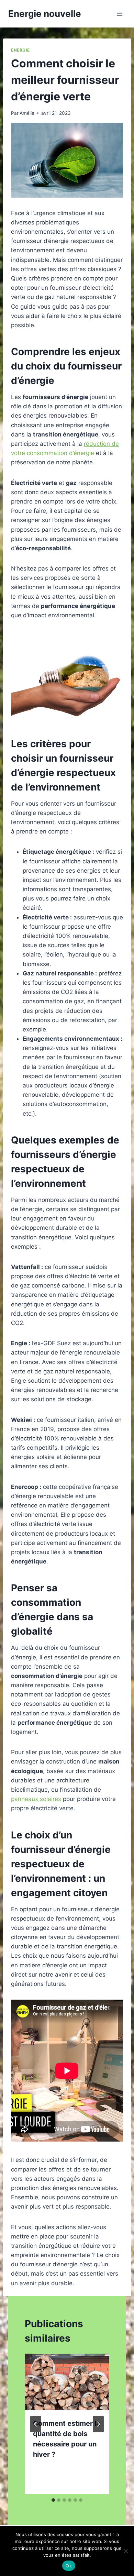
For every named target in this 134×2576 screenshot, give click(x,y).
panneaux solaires (36, 1799)
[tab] (53, 2500)
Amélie (27, 113)
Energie (20, 50)
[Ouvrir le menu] (119, 14)
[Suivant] (98, 2424)
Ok (69, 2566)
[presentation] (67, 2382)
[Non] (125, 2551)
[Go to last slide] (36, 2424)
